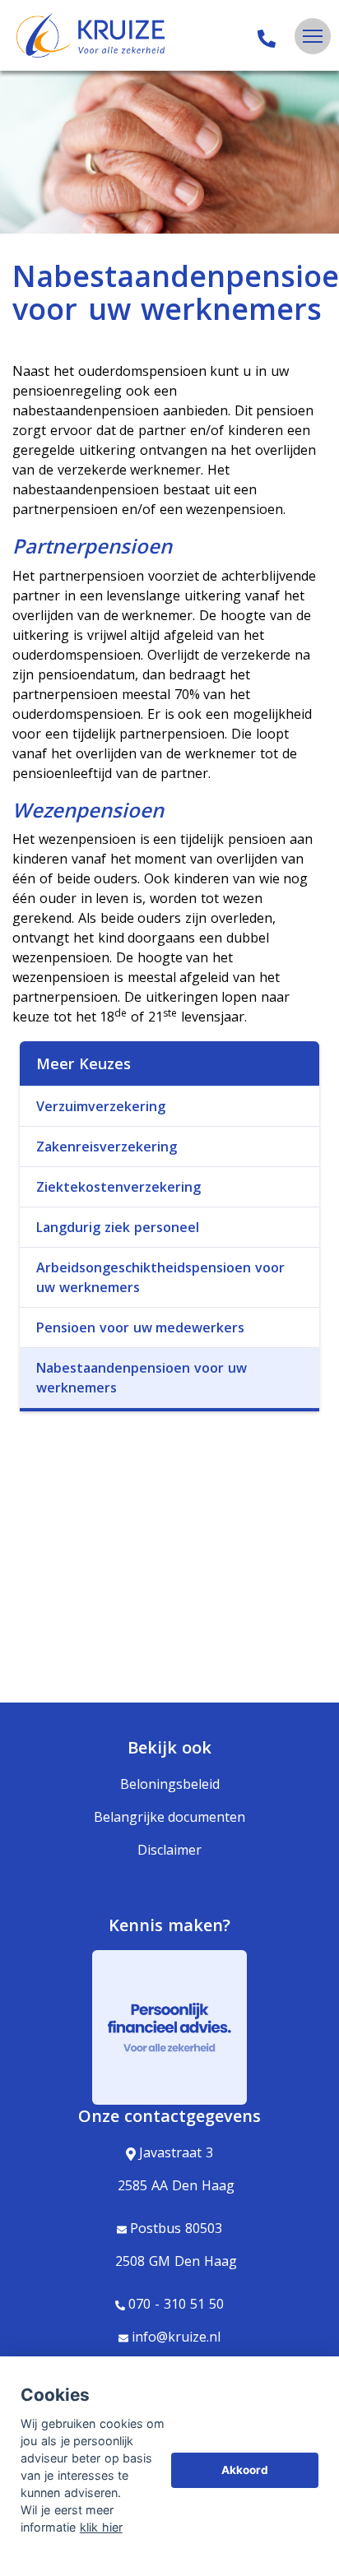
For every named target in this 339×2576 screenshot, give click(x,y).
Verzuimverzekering (101, 1106)
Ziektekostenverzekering (118, 1187)
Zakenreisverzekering (107, 1147)
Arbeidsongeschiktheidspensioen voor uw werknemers (160, 1277)
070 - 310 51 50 (176, 2304)
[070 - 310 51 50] (267, 36)
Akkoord (245, 2470)
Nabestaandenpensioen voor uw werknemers (142, 1378)
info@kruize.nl (176, 2337)
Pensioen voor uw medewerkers (140, 1327)
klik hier (101, 2527)
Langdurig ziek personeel (118, 1227)
